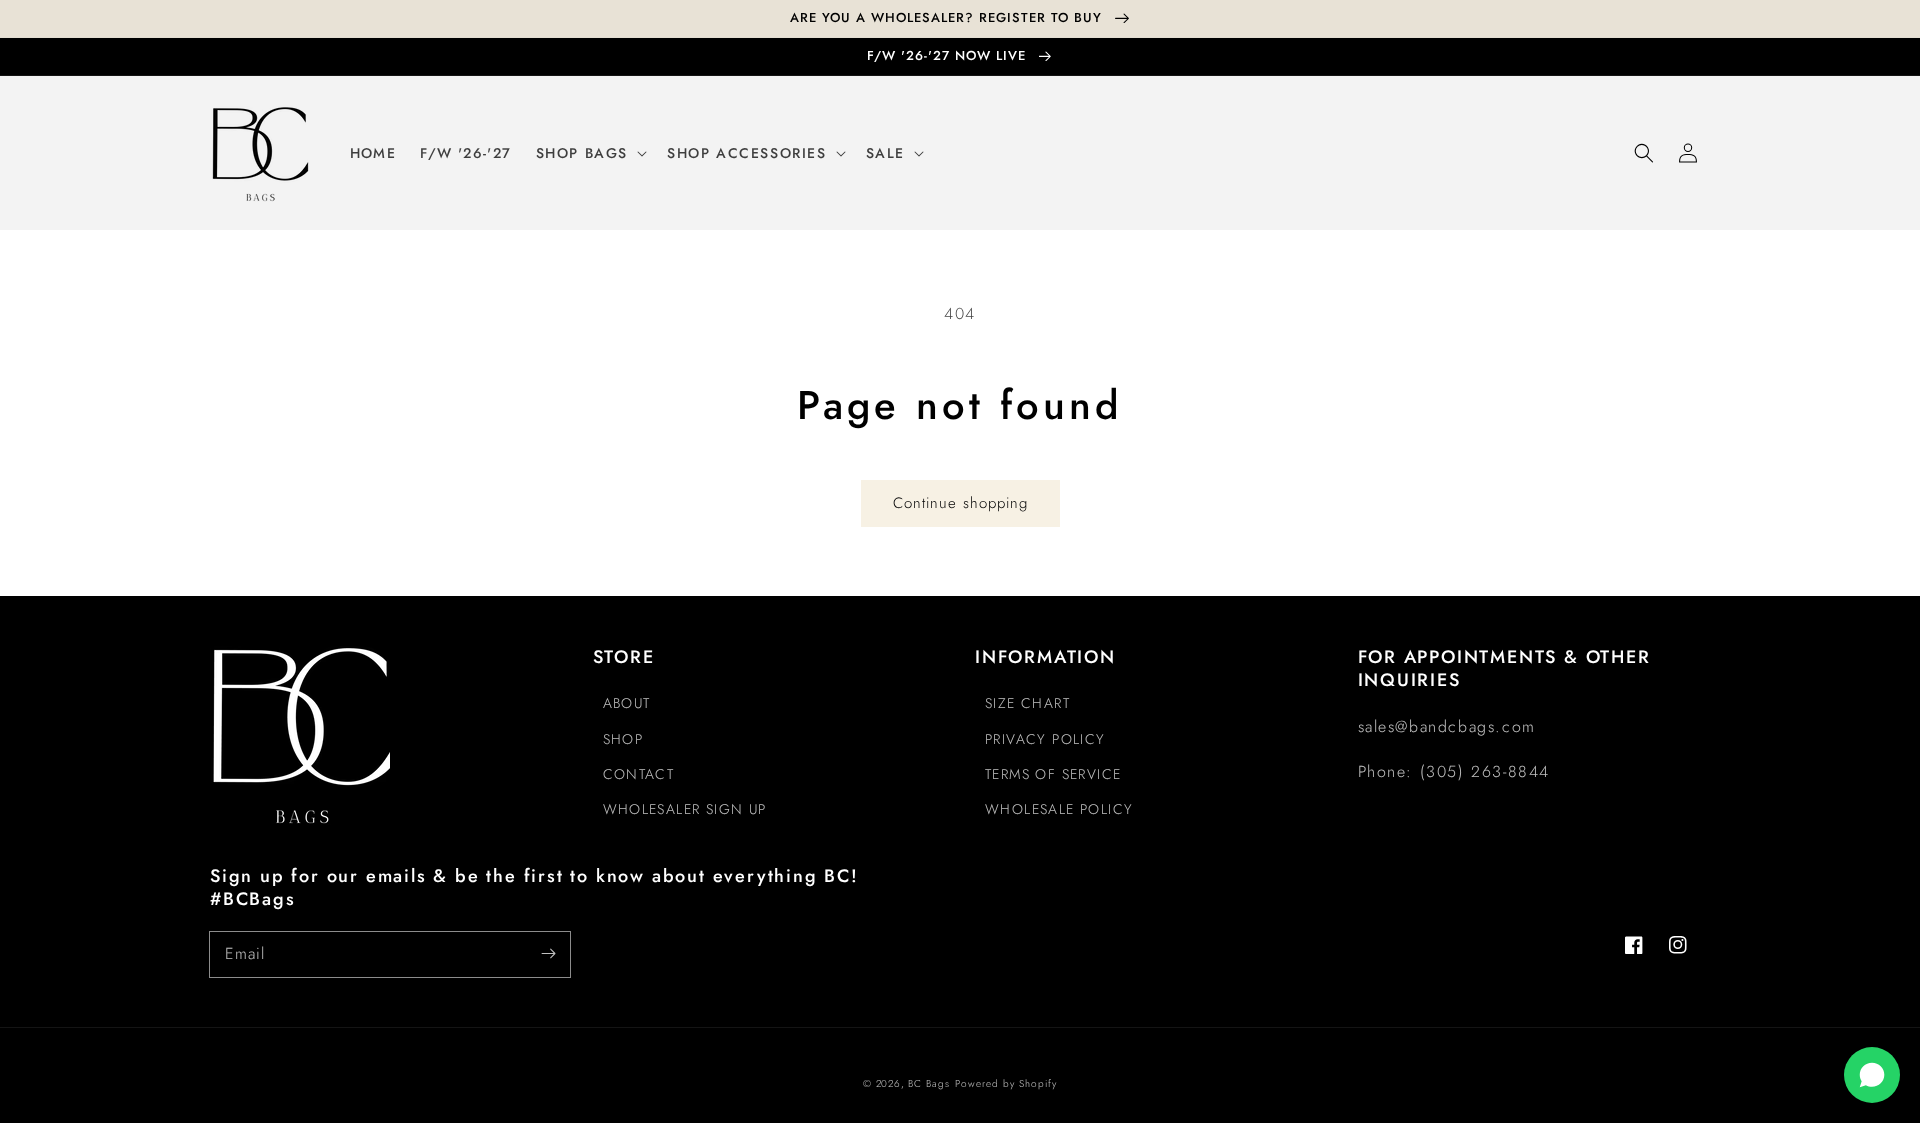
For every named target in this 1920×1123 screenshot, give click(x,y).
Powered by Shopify (1006, 1083)
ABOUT (627, 703)
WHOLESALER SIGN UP (685, 809)
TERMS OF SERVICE (1053, 774)
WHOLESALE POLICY (1059, 809)
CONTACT (639, 774)
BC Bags (929, 1083)
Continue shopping (960, 503)
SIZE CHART (1027, 703)
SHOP (623, 739)
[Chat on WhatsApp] (1872, 1075)
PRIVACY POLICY (1045, 739)
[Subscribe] (548, 954)
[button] (1644, 153)
